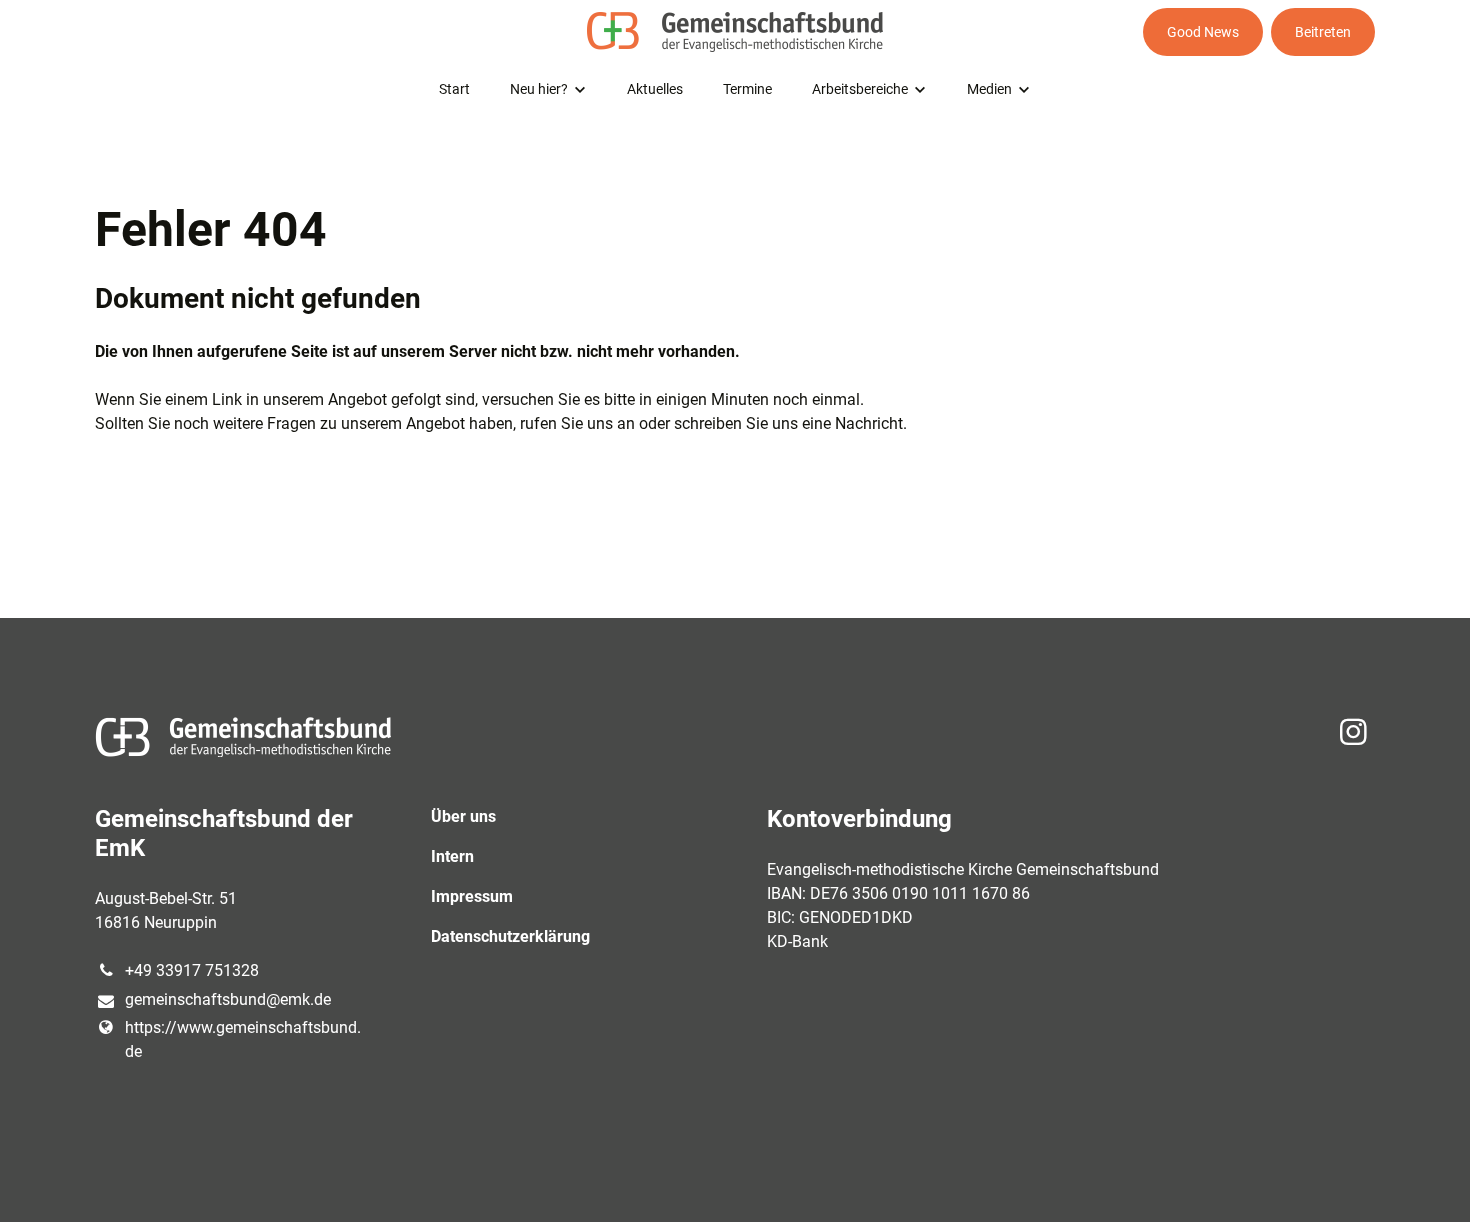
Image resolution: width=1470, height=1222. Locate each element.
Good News (1203, 32)
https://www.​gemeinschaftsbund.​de (243, 1039)
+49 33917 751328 (192, 970)
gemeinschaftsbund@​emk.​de (228, 999)
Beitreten (1323, 32)
